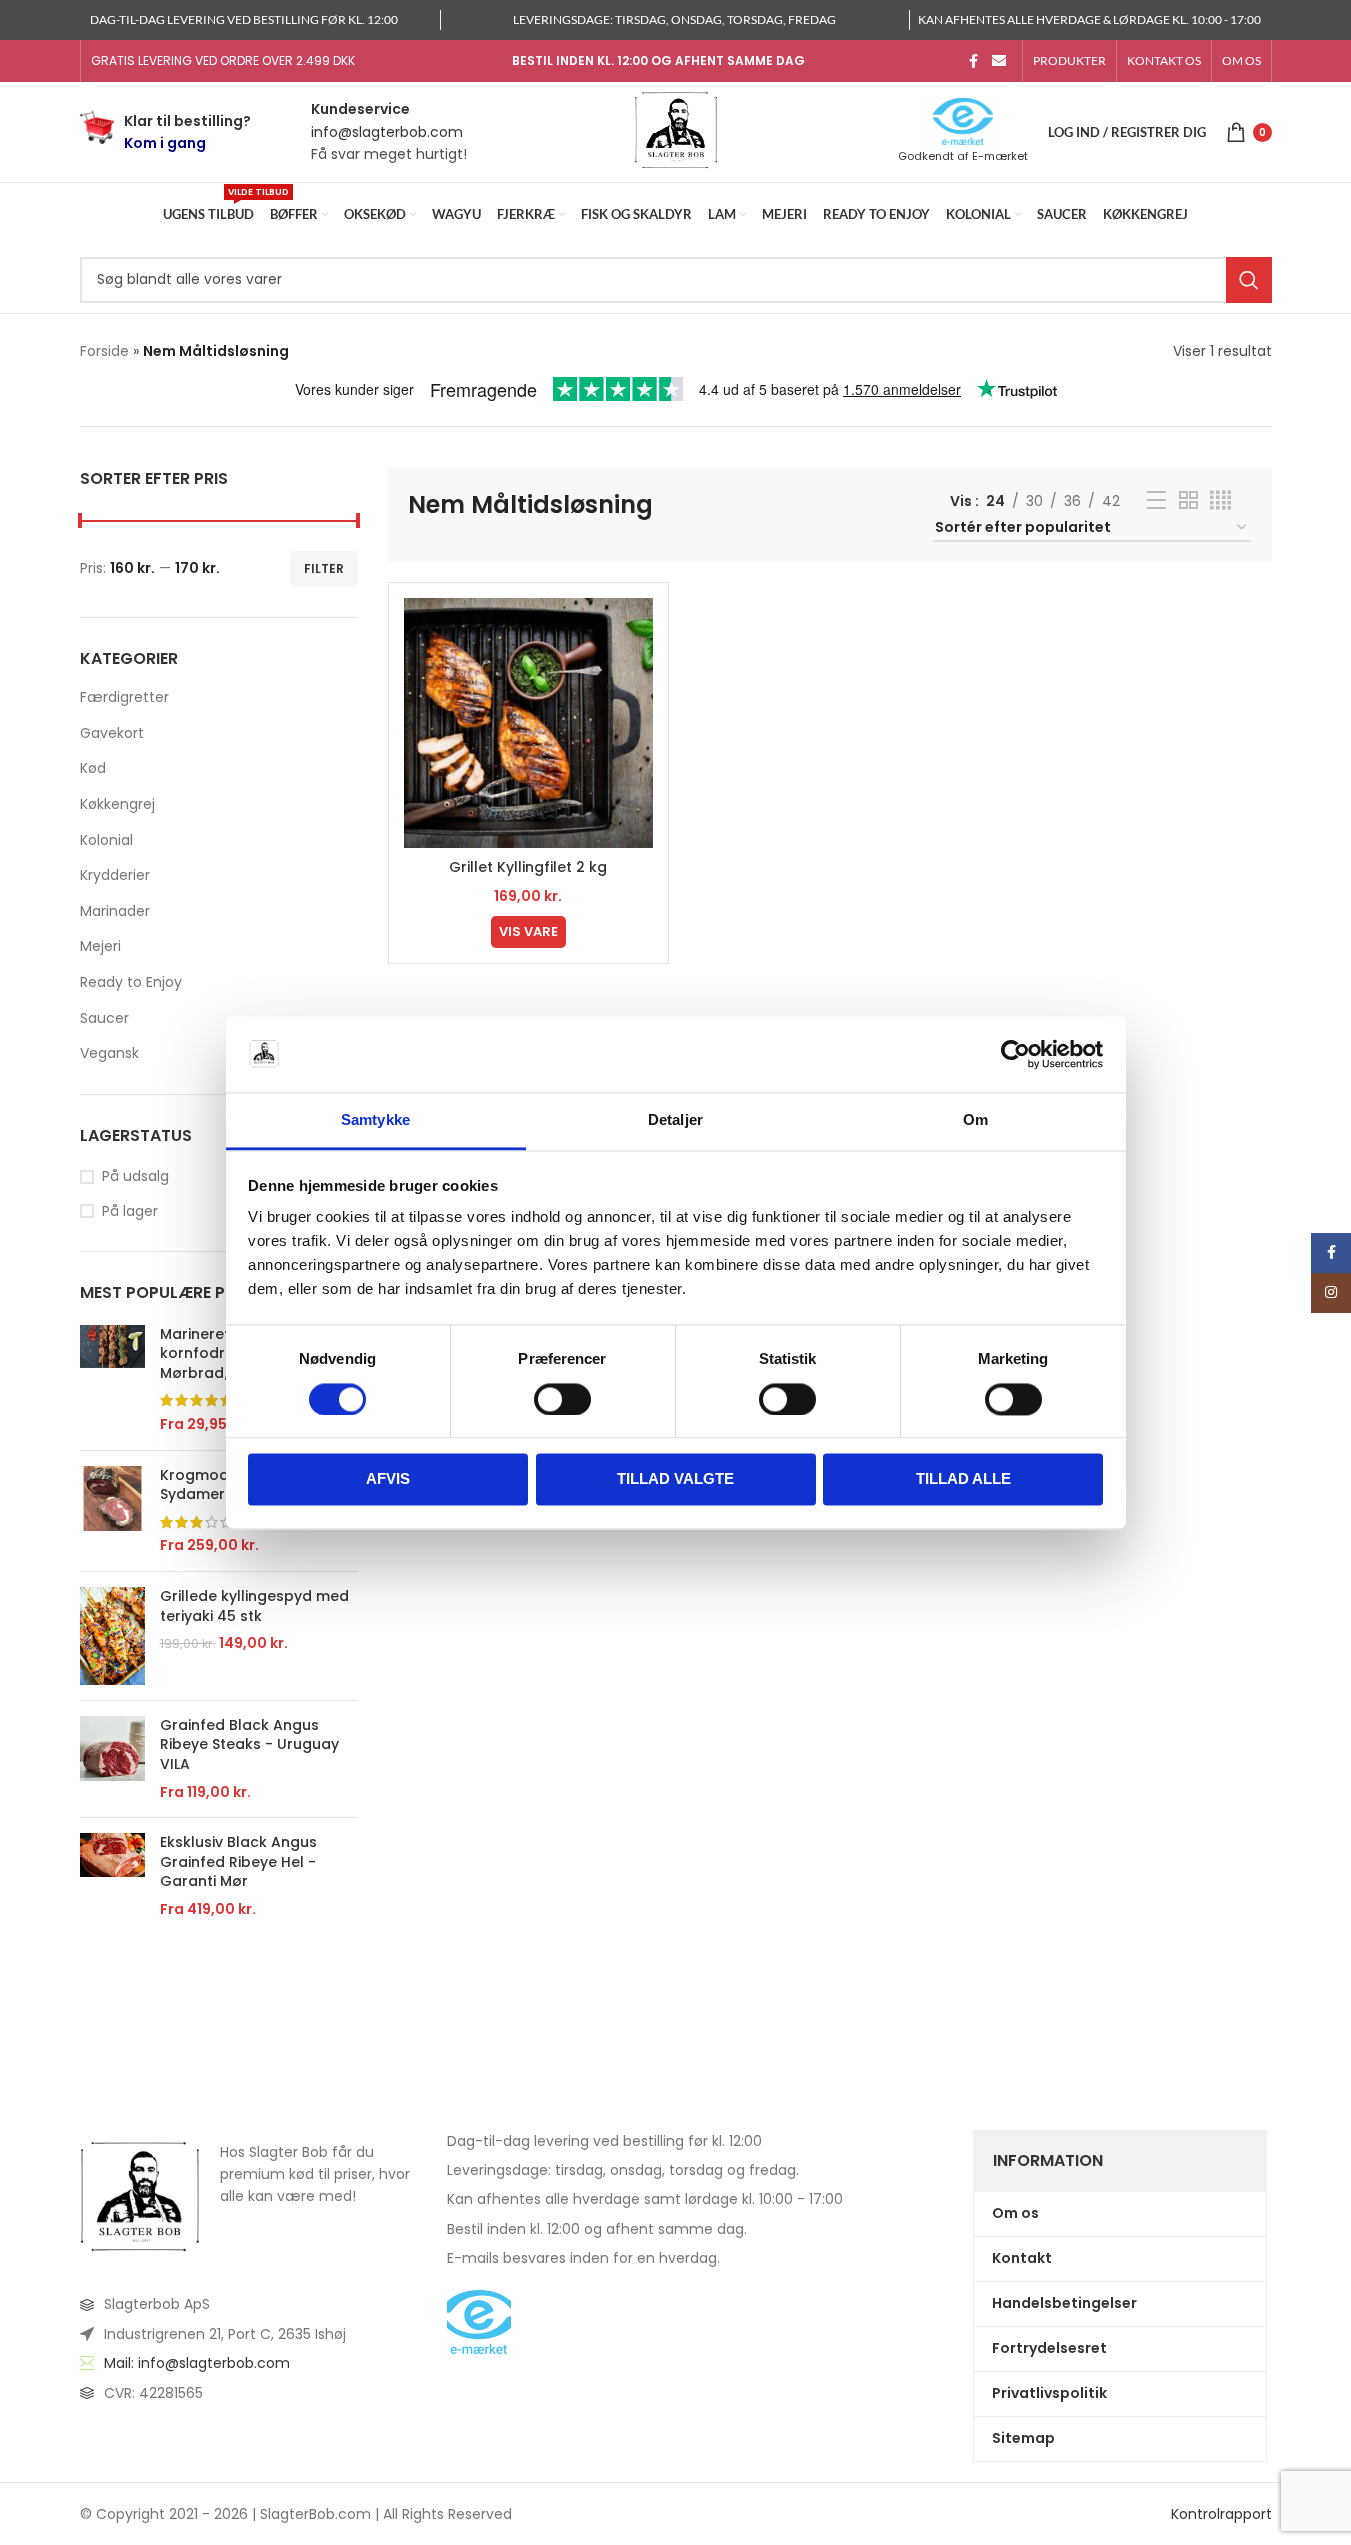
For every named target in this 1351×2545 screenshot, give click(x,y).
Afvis (388, 1479)
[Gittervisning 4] (1220, 500)
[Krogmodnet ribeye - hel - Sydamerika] (112, 1511)
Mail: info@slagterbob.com (197, 2363)
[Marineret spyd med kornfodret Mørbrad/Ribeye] (112, 1380)
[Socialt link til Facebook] (974, 61)
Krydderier (115, 875)
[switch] (562, 1399)
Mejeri (100, 946)
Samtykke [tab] (375, 1120)
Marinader (115, 911)
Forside (104, 351)
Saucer (104, 1018)
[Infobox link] (165, 132)
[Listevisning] (1156, 500)
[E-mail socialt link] (999, 61)
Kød (93, 768)
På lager (130, 1211)
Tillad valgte (675, 1479)
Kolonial (106, 840)
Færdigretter (124, 697)
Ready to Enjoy (131, 982)
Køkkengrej (117, 804)
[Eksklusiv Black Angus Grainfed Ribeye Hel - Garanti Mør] (112, 1876)
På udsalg (135, 1176)
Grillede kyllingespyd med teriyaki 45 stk (254, 1606)
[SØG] (1249, 280)
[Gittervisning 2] (1188, 500)
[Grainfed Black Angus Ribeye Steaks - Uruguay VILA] (112, 1759)
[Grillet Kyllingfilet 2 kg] (528, 722)
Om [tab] (975, 1120)
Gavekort (112, 733)
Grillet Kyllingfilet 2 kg (528, 867)
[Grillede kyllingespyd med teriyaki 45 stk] (112, 1636)
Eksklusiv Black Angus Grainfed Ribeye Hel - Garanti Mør (238, 1862)
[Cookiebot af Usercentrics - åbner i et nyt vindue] (1015, 1054)
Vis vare (528, 931)
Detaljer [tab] (675, 1120)
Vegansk (109, 1053)
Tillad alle (963, 1479)
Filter (324, 568)
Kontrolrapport (1221, 2514)
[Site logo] (676, 131)
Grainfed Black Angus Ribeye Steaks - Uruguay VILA (249, 1745)
